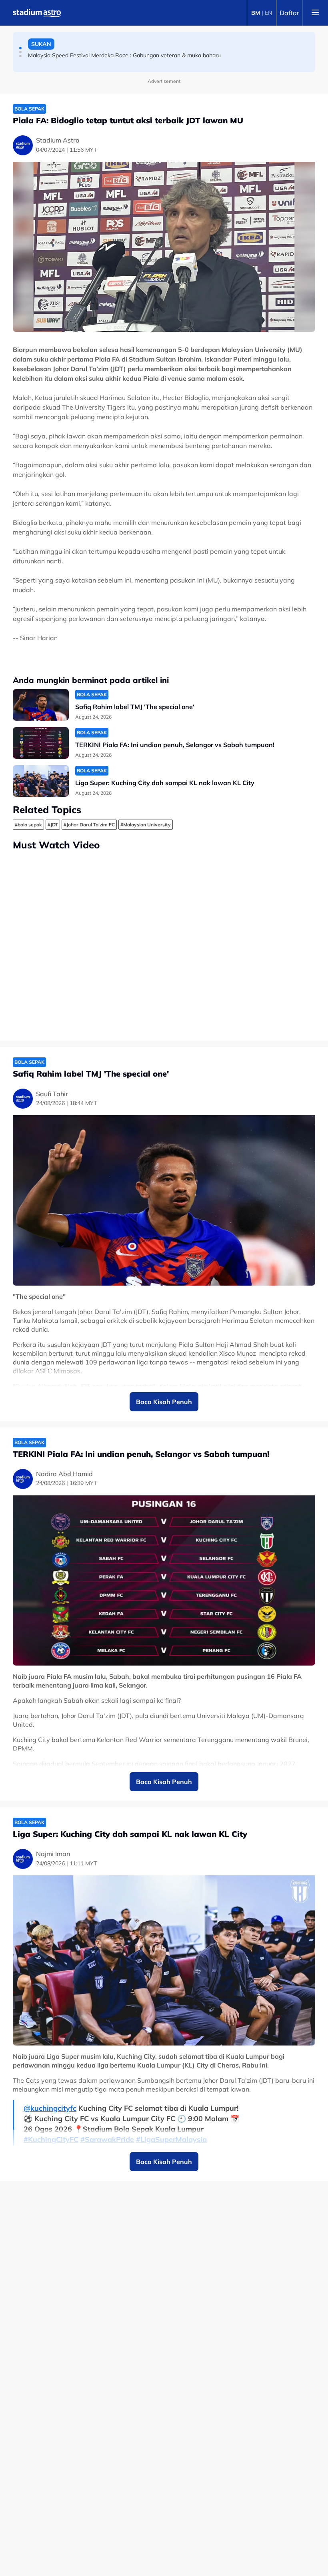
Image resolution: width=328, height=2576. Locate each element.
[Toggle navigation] (315, 13)
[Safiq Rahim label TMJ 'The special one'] (41, 705)
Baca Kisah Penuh (164, 1402)
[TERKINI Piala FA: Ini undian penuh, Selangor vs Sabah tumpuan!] (41, 743)
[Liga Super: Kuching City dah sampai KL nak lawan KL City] (41, 781)
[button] (20, 48)
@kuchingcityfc (50, 2108)
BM (256, 13)
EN (268, 13)
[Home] (37, 13)
